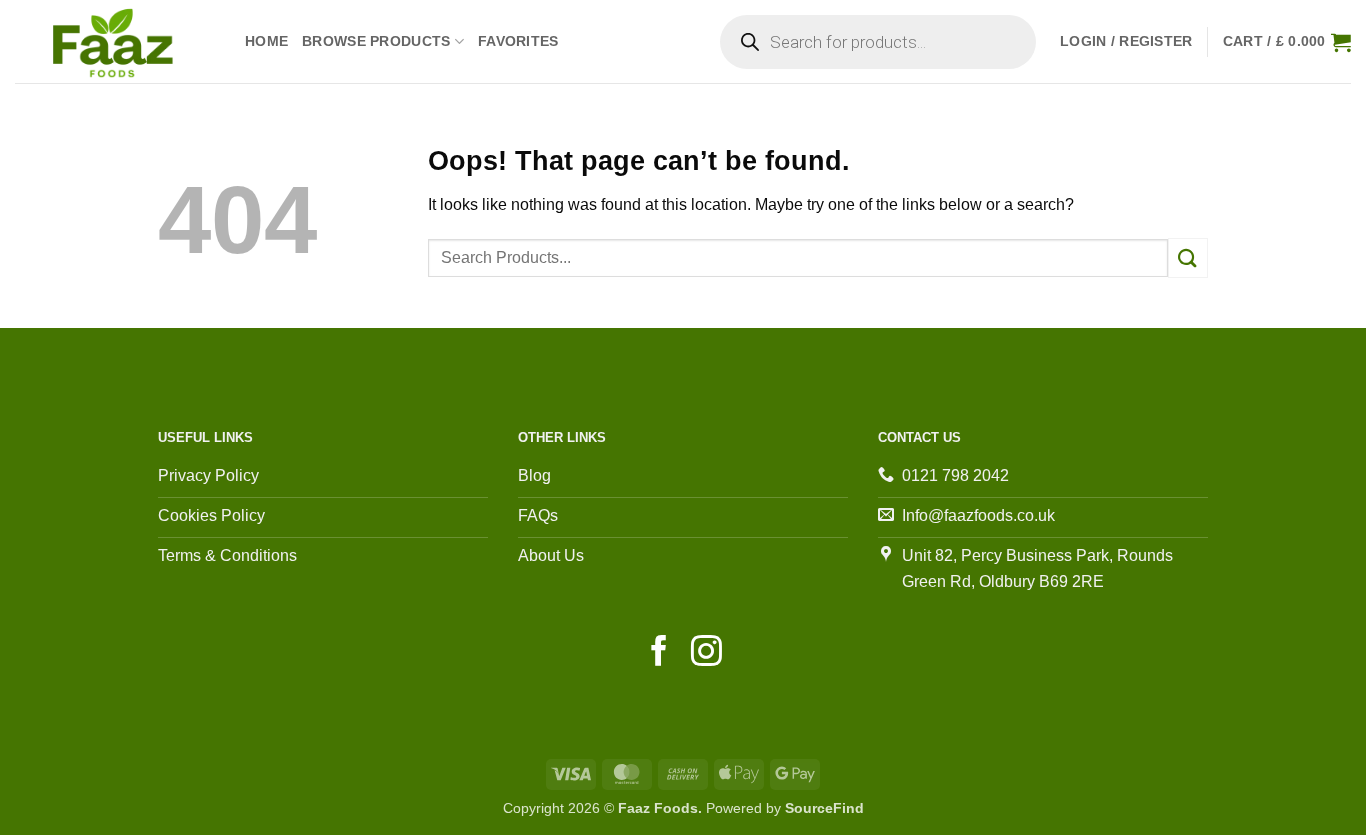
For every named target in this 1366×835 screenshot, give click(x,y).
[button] (1126, 41)
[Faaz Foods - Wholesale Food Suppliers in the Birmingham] (115, 41)
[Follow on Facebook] (659, 653)
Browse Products (376, 41)
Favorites (518, 41)
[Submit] (1188, 257)
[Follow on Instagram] (706, 653)
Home (266, 41)
